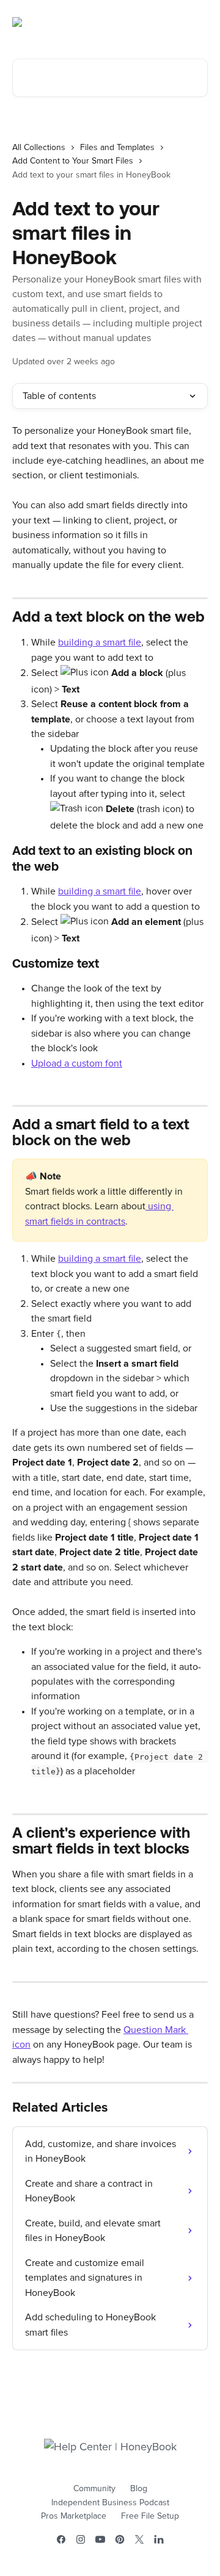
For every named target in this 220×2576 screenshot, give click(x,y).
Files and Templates (117, 148)
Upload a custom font (77, 1063)
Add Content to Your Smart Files (73, 161)
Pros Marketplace (74, 2516)
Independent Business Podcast (110, 2503)
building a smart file (100, 642)
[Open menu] (197, 22)
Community (94, 2489)
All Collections (39, 148)
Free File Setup (150, 2516)
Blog (139, 2489)
